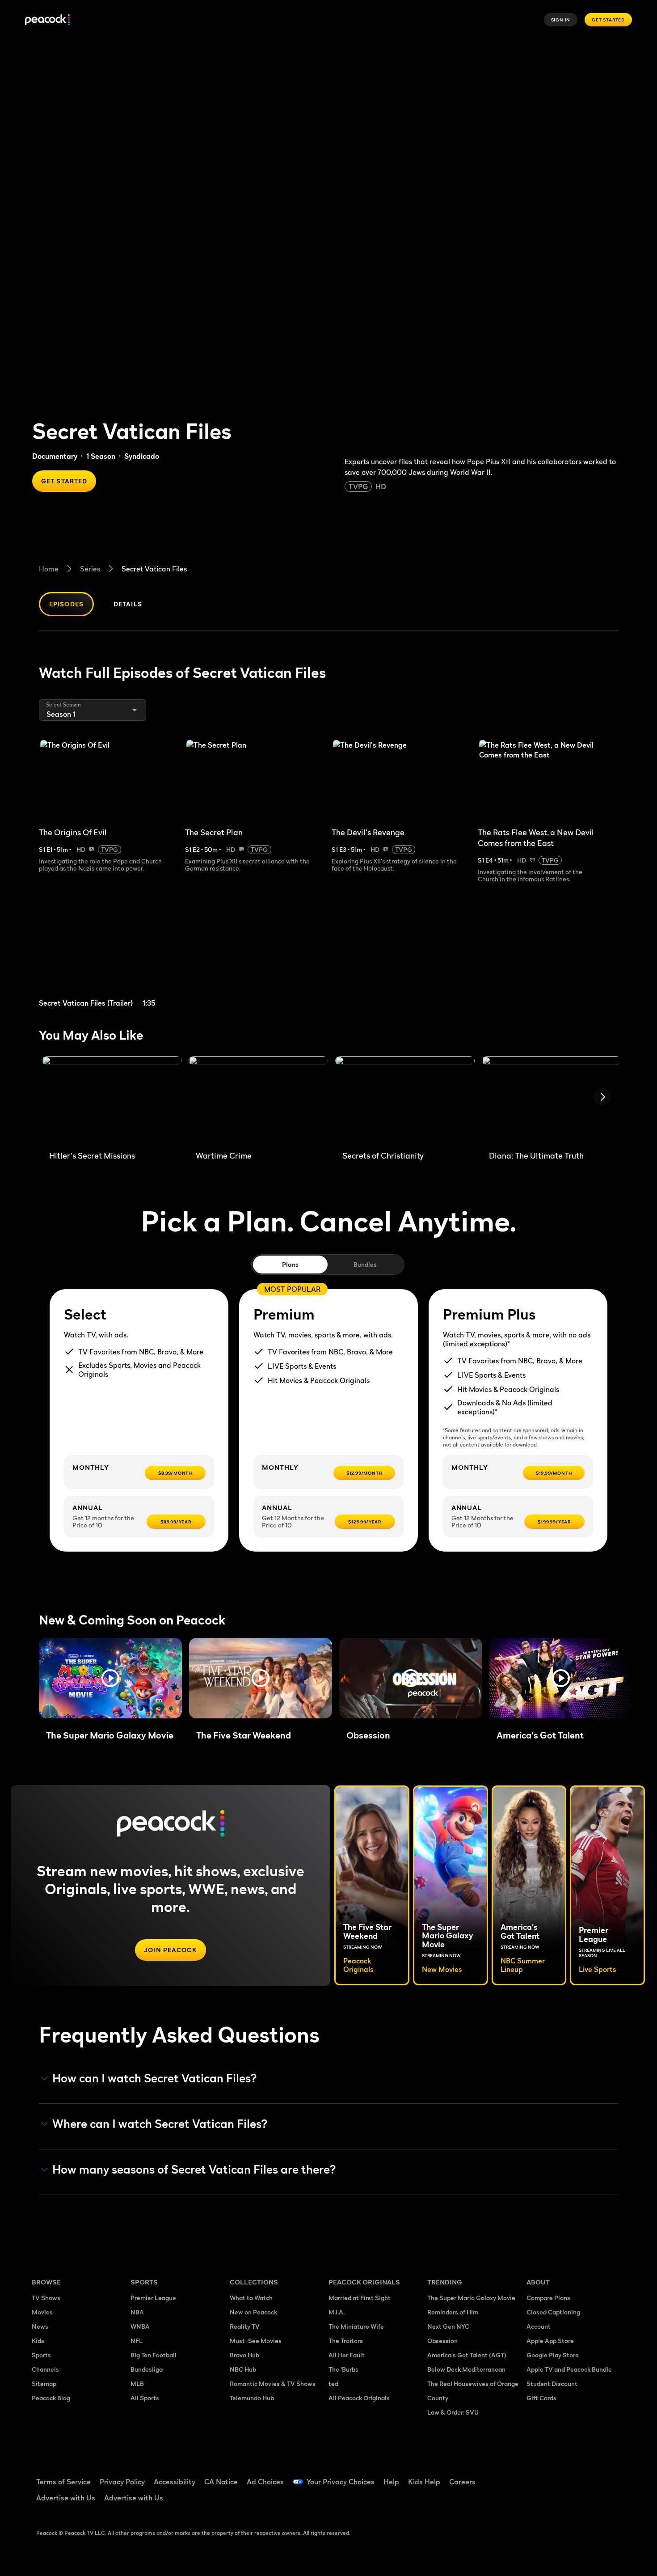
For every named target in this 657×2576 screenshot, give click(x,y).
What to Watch (251, 2298)
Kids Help (424, 2482)
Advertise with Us (66, 2498)
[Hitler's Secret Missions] (112, 1100)
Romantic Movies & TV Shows (273, 2384)
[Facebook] (539, 2476)
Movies (42, 2312)
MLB (137, 2384)
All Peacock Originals (359, 2398)
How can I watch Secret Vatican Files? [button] (155, 2078)
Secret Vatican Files (154, 569)
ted (333, 2384)
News (40, 2326)
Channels (45, 2369)
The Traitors (346, 2341)
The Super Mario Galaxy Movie (471, 2298)
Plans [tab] (290, 1264)
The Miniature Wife (356, 2326)
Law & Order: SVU (453, 2412)
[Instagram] (608, 2476)
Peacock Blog (51, 2398)
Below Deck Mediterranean (466, 2369)
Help (391, 2482)
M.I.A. (337, 2312)
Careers (462, 2482)
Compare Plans (548, 2298)
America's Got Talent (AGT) (467, 2355)
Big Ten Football (154, 2355)
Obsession (442, 2341)
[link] (109, 956)
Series (90, 569)
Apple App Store (550, 2341)
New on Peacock (253, 2312)
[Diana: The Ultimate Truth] (552, 1100)
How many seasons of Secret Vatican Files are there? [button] (194, 2170)
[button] (110, 1678)
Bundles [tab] (365, 1264)
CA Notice (221, 2482)
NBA (137, 2312)
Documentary (55, 456)
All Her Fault (347, 2355)
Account (539, 2326)
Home (49, 569)
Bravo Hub (244, 2355)
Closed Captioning (553, 2312)
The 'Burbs (343, 2369)
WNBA (140, 2326)
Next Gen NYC (448, 2326)
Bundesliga (147, 2369)
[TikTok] (562, 2476)
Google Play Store (553, 2355)
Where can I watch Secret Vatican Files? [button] (160, 2124)
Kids (38, 2341)
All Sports (145, 2398)
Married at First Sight (360, 2298)
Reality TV (245, 2326)
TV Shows (46, 2298)
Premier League (153, 2298)
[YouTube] (585, 2476)
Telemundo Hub (252, 2398)
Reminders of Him (453, 2312)
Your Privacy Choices (341, 2482)
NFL (137, 2341)
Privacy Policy (122, 2482)
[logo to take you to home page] (47, 20)
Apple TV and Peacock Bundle (569, 2369)
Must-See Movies (256, 2341)
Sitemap (44, 2384)
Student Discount (552, 2384)
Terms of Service (63, 2482)
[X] (539, 2501)
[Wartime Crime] (258, 1100)
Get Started (608, 20)
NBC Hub (243, 2369)
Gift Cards (541, 2398)
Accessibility (175, 2482)
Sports (41, 2355)
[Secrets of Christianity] (405, 1100)
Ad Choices (265, 2482)
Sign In (561, 20)
